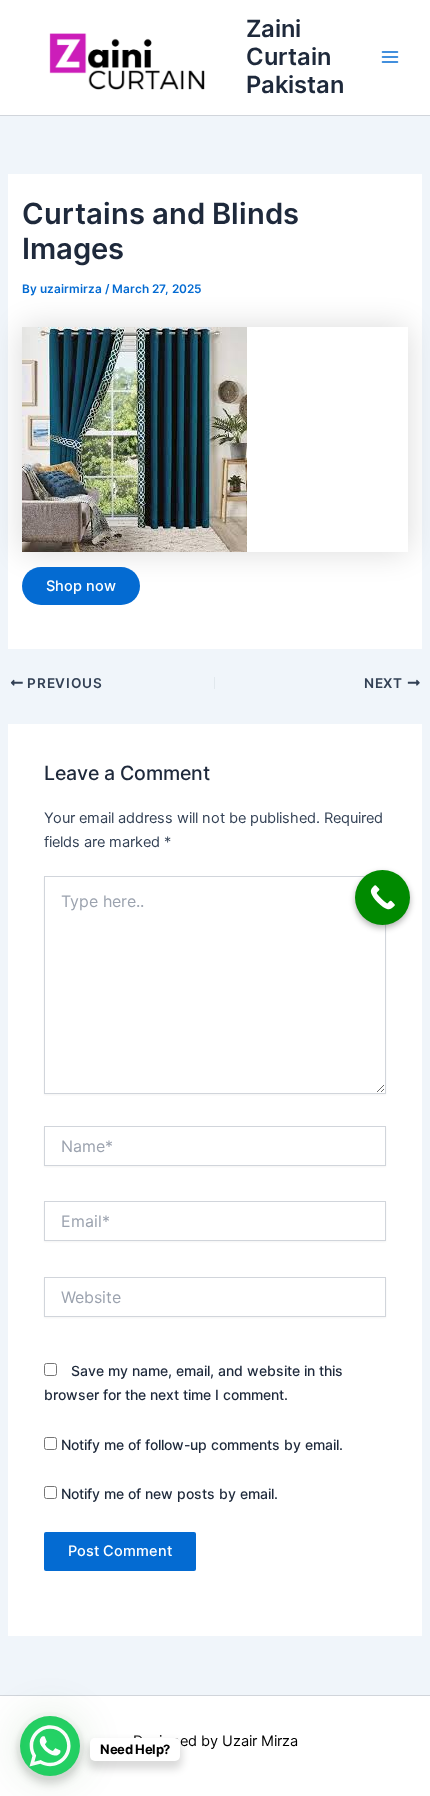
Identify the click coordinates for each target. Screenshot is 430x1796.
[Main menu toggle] (390, 57)
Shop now (81, 586)
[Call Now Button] (382, 897)
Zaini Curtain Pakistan (295, 57)
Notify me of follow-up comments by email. (202, 1444)
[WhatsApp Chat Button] (50, 1746)
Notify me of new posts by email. (169, 1493)
